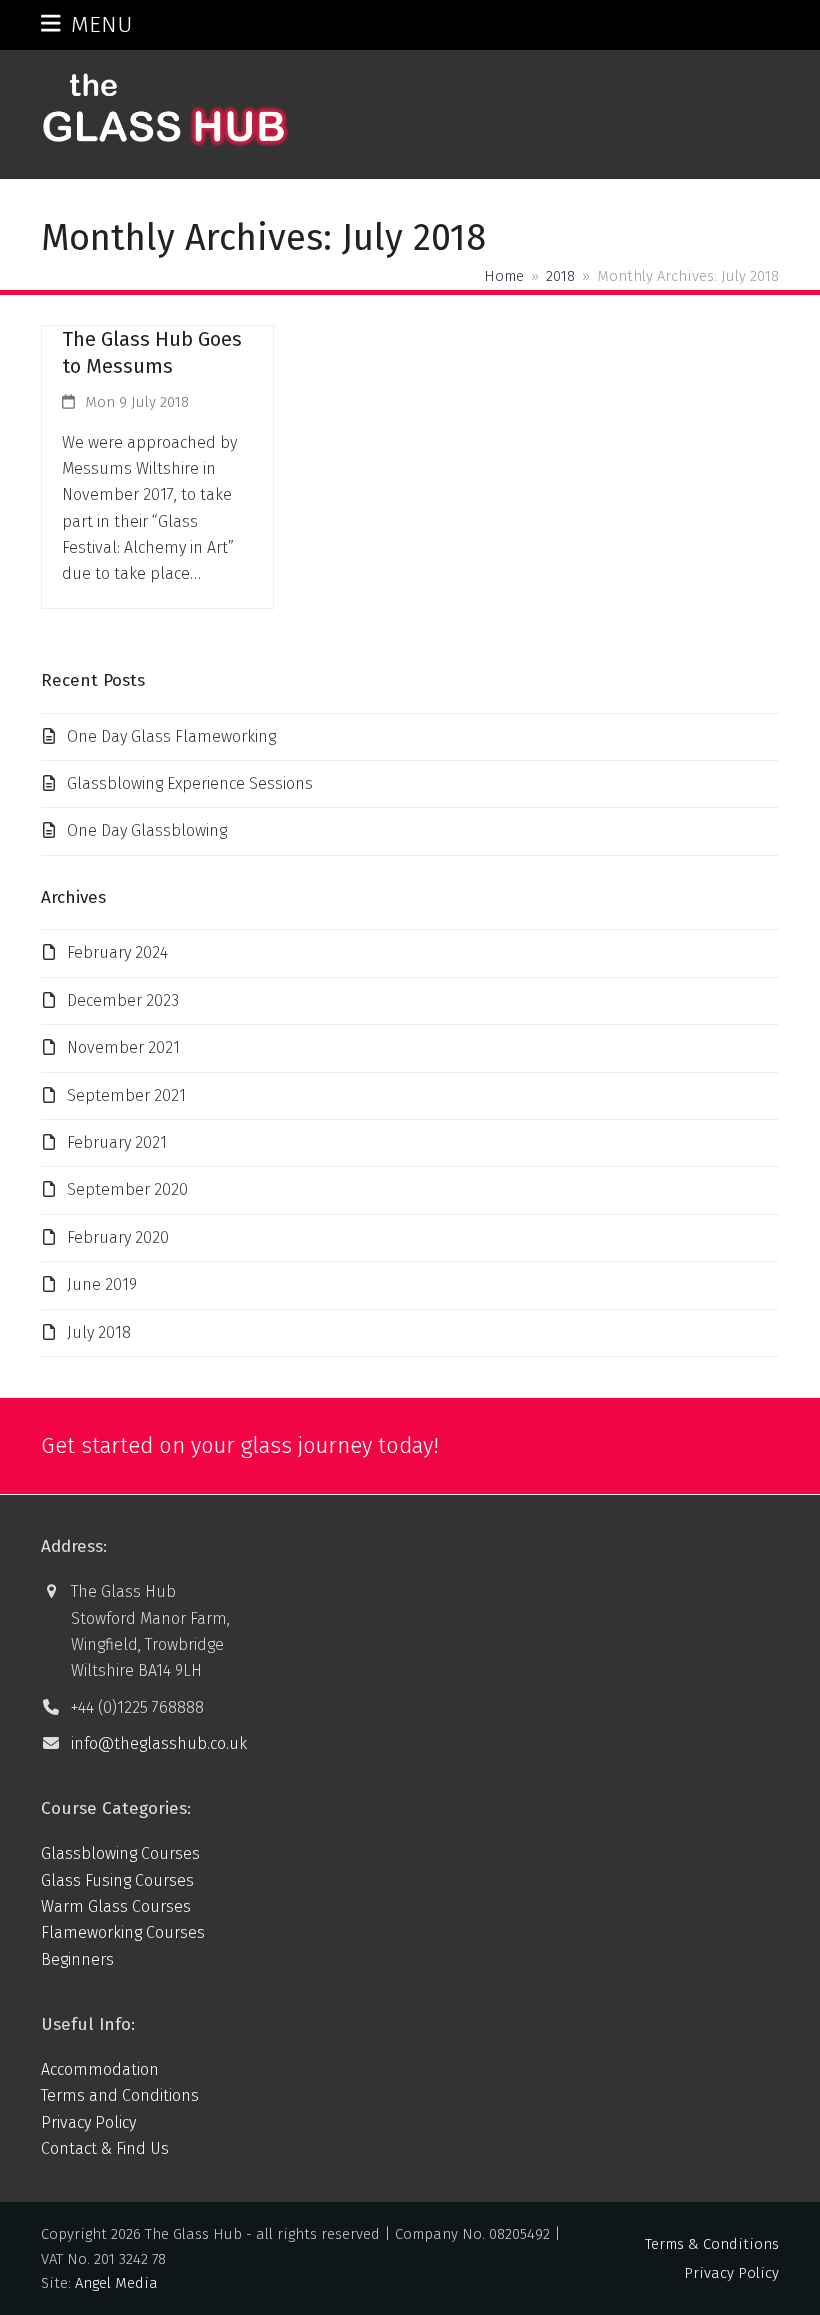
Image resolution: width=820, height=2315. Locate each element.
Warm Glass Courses (116, 1906)
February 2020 (118, 1237)
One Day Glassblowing (147, 830)
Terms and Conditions (120, 2095)
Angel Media (116, 2283)
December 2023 (123, 1000)
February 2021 (117, 1142)
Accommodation (100, 2069)
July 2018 (99, 1332)
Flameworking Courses (123, 1932)
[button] (86, 24)
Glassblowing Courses (120, 1853)
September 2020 (127, 1189)
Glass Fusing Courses (117, 1880)
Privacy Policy (88, 2122)
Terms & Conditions (712, 2244)
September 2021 (126, 1095)
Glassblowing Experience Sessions (190, 783)
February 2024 (117, 952)
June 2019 (102, 1284)
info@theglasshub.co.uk (159, 1743)
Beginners (77, 1959)
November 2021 (123, 1047)
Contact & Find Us (105, 2148)
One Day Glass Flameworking (171, 736)
